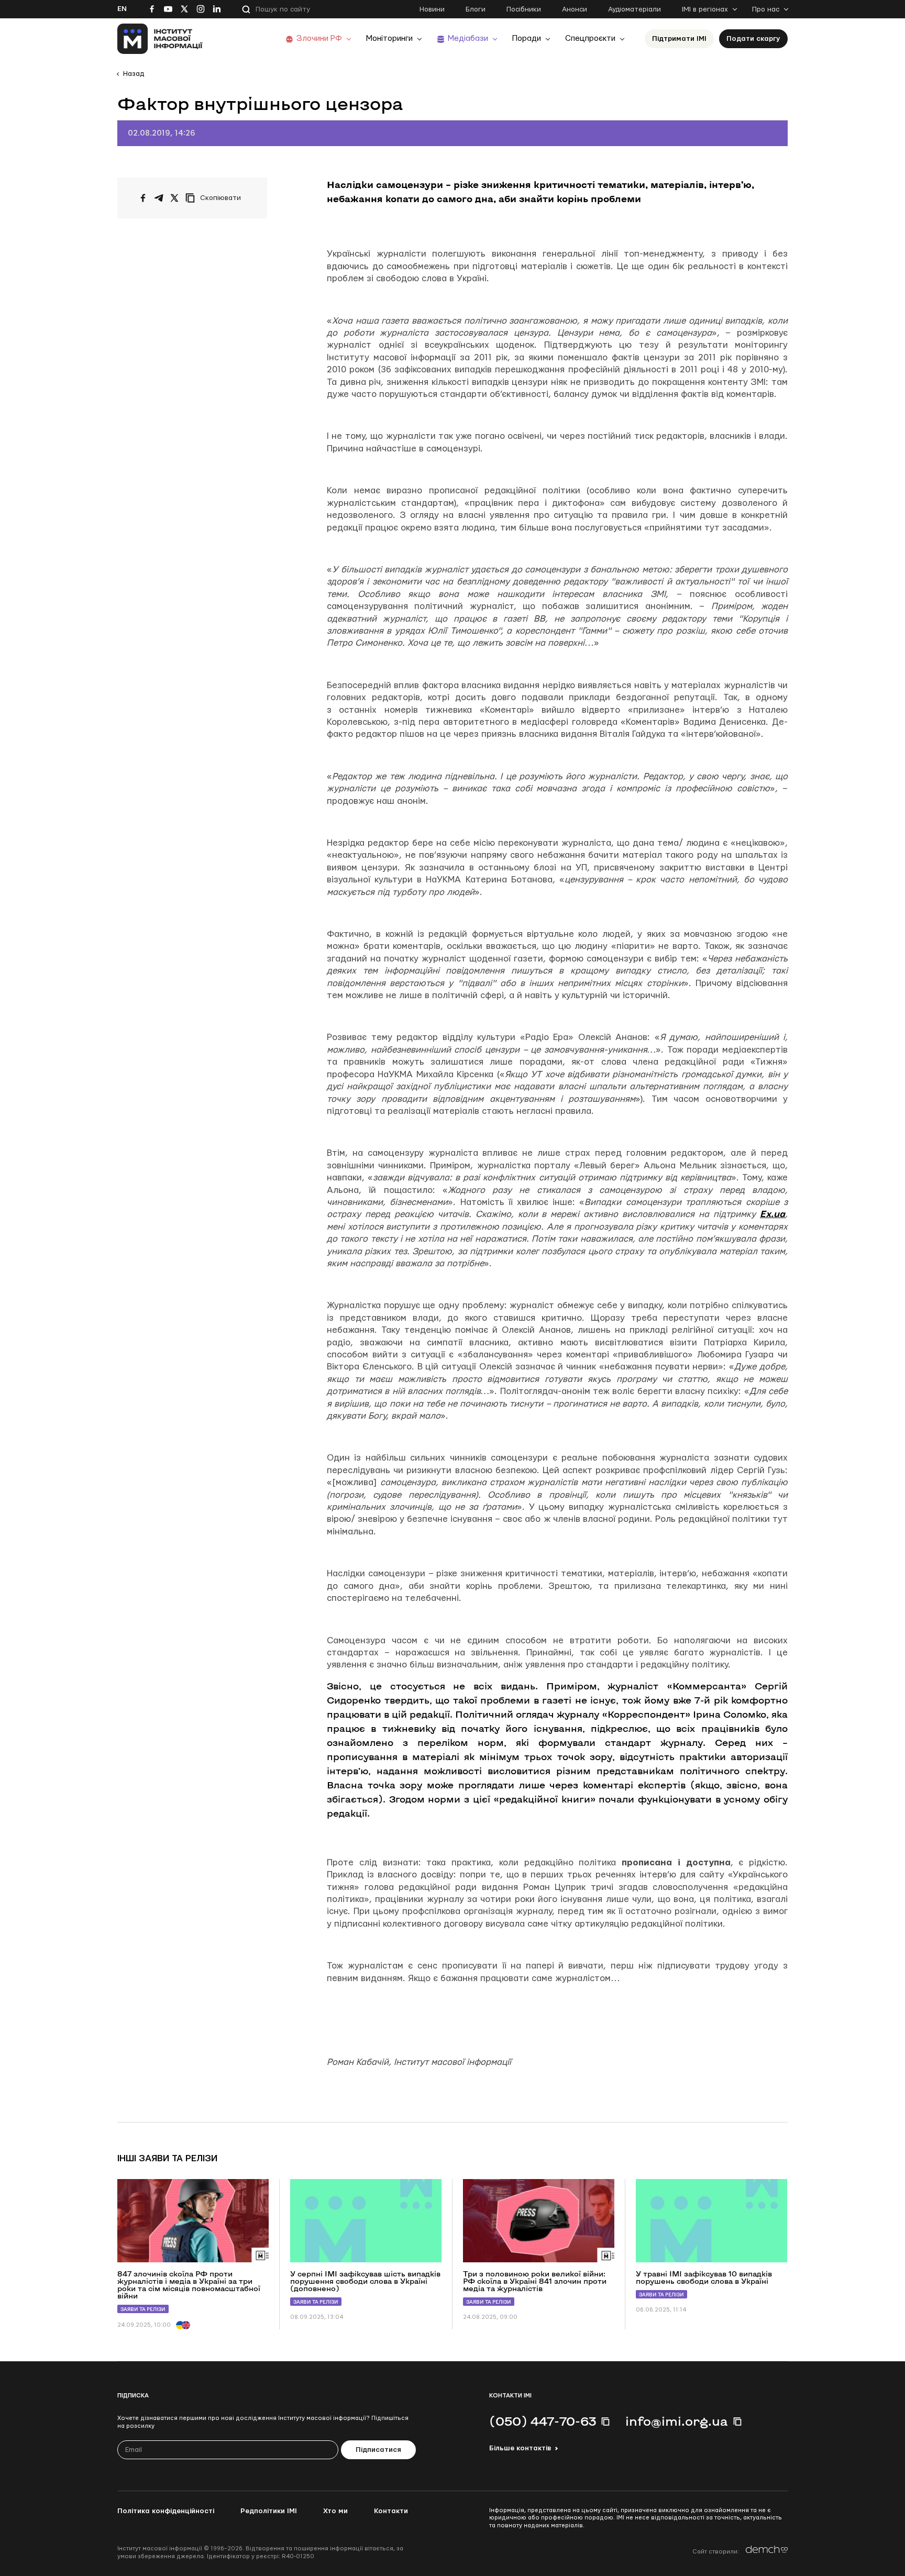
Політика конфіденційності (166, 2511)
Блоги (476, 9)
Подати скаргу (753, 39)
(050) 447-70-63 (543, 2421)
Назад (134, 74)
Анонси (575, 9)
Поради (527, 38)
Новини (432, 9)
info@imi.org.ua (677, 2421)
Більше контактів (520, 2448)
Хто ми (335, 2511)
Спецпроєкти (590, 38)
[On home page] (160, 39)
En (122, 9)
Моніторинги (389, 38)
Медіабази (468, 38)
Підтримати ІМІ (679, 39)
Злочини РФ (319, 38)
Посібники (524, 9)
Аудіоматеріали (634, 9)
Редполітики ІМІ (269, 2511)
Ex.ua (772, 1214)
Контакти (391, 2511)
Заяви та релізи (143, 2309)
